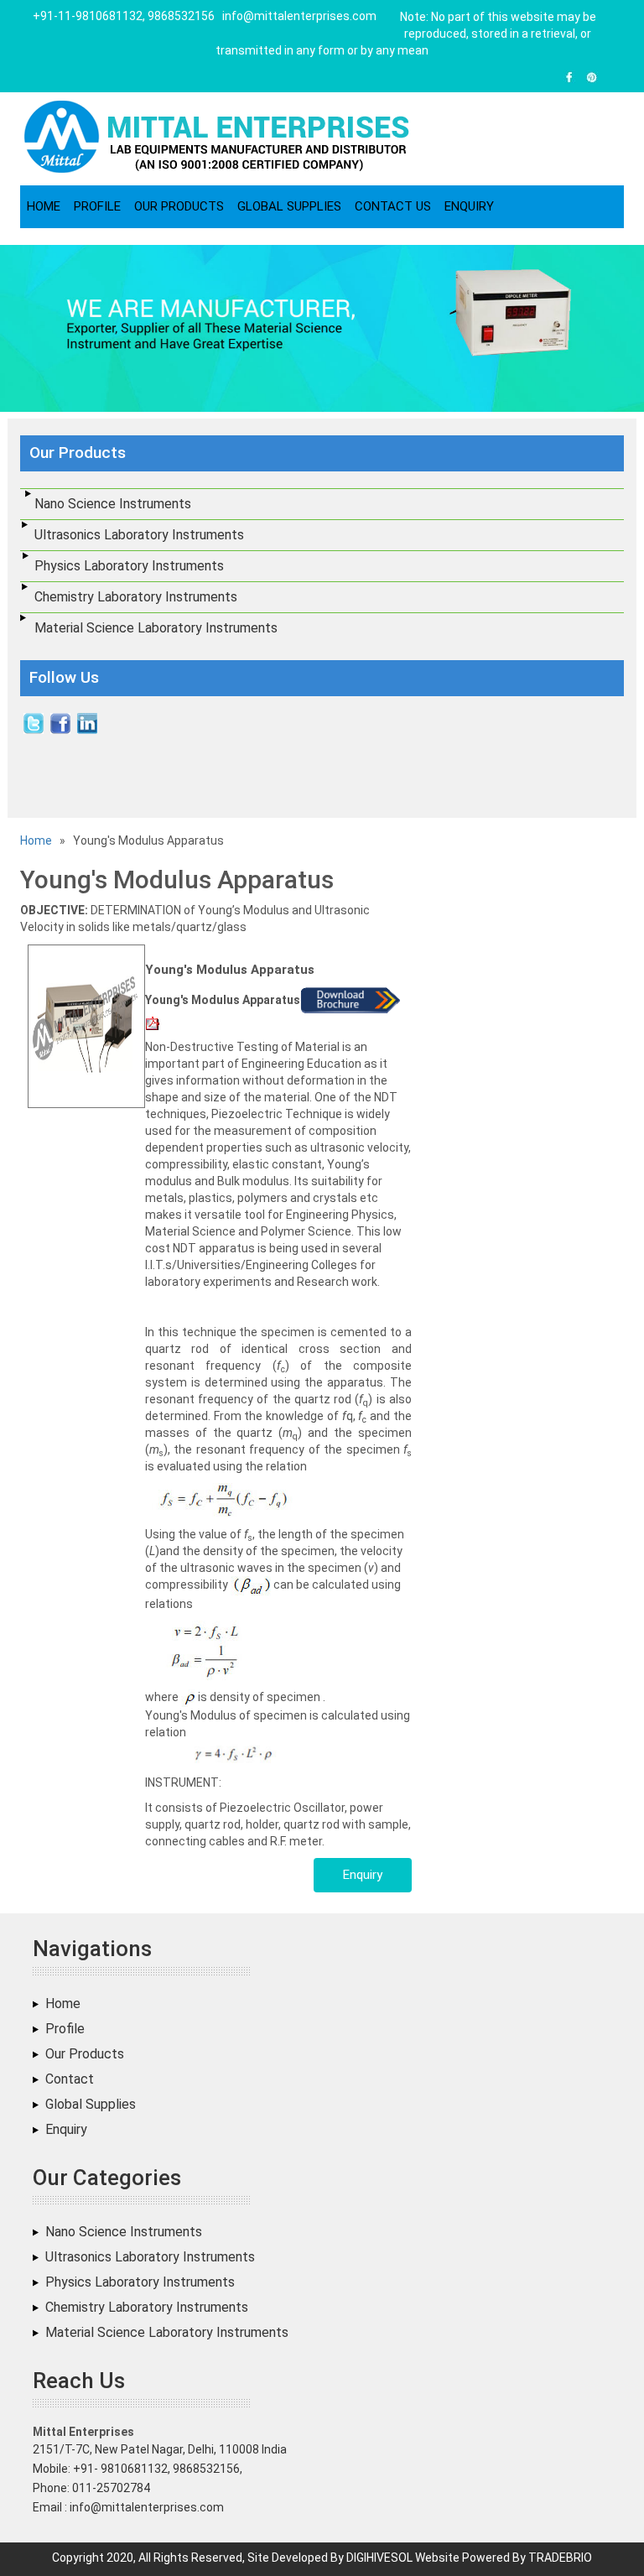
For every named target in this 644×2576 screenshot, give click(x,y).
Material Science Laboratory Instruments (156, 628)
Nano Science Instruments (113, 504)
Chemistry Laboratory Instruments (136, 597)
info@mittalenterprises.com (299, 16)
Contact (70, 2079)
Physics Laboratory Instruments (129, 566)
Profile (97, 206)
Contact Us (393, 206)
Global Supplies (289, 206)
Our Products (179, 206)
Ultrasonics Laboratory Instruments (139, 535)
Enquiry (469, 206)
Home (44, 206)
